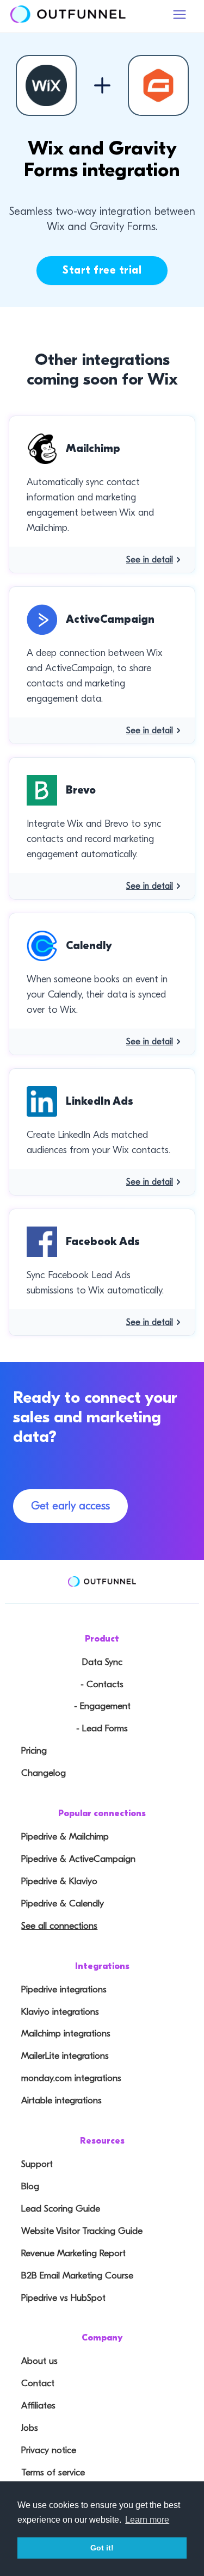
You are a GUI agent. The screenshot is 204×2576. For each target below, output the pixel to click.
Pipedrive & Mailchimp (65, 1837)
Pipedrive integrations (64, 1989)
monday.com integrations (71, 2078)
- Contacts (102, 1684)
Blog (30, 2186)
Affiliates (38, 2405)
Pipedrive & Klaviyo (59, 1881)
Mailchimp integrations (66, 2033)
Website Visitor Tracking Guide (82, 2231)
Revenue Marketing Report (73, 2253)
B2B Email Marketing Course (77, 2275)
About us (39, 2361)
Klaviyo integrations (60, 2012)
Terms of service (53, 2472)
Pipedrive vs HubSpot (63, 2298)
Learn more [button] (147, 2520)
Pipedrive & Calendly (63, 1903)
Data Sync (102, 1662)
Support (37, 2164)
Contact (38, 2383)
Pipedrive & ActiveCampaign (78, 1859)
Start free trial (102, 270)
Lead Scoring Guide (61, 2209)
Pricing (34, 1751)
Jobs (30, 2428)
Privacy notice (49, 2450)
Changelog (44, 1773)
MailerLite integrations (65, 2056)
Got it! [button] (102, 2548)
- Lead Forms (102, 1728)
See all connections (59, 1926)
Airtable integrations (61, 2100)
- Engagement (102, 1706)
